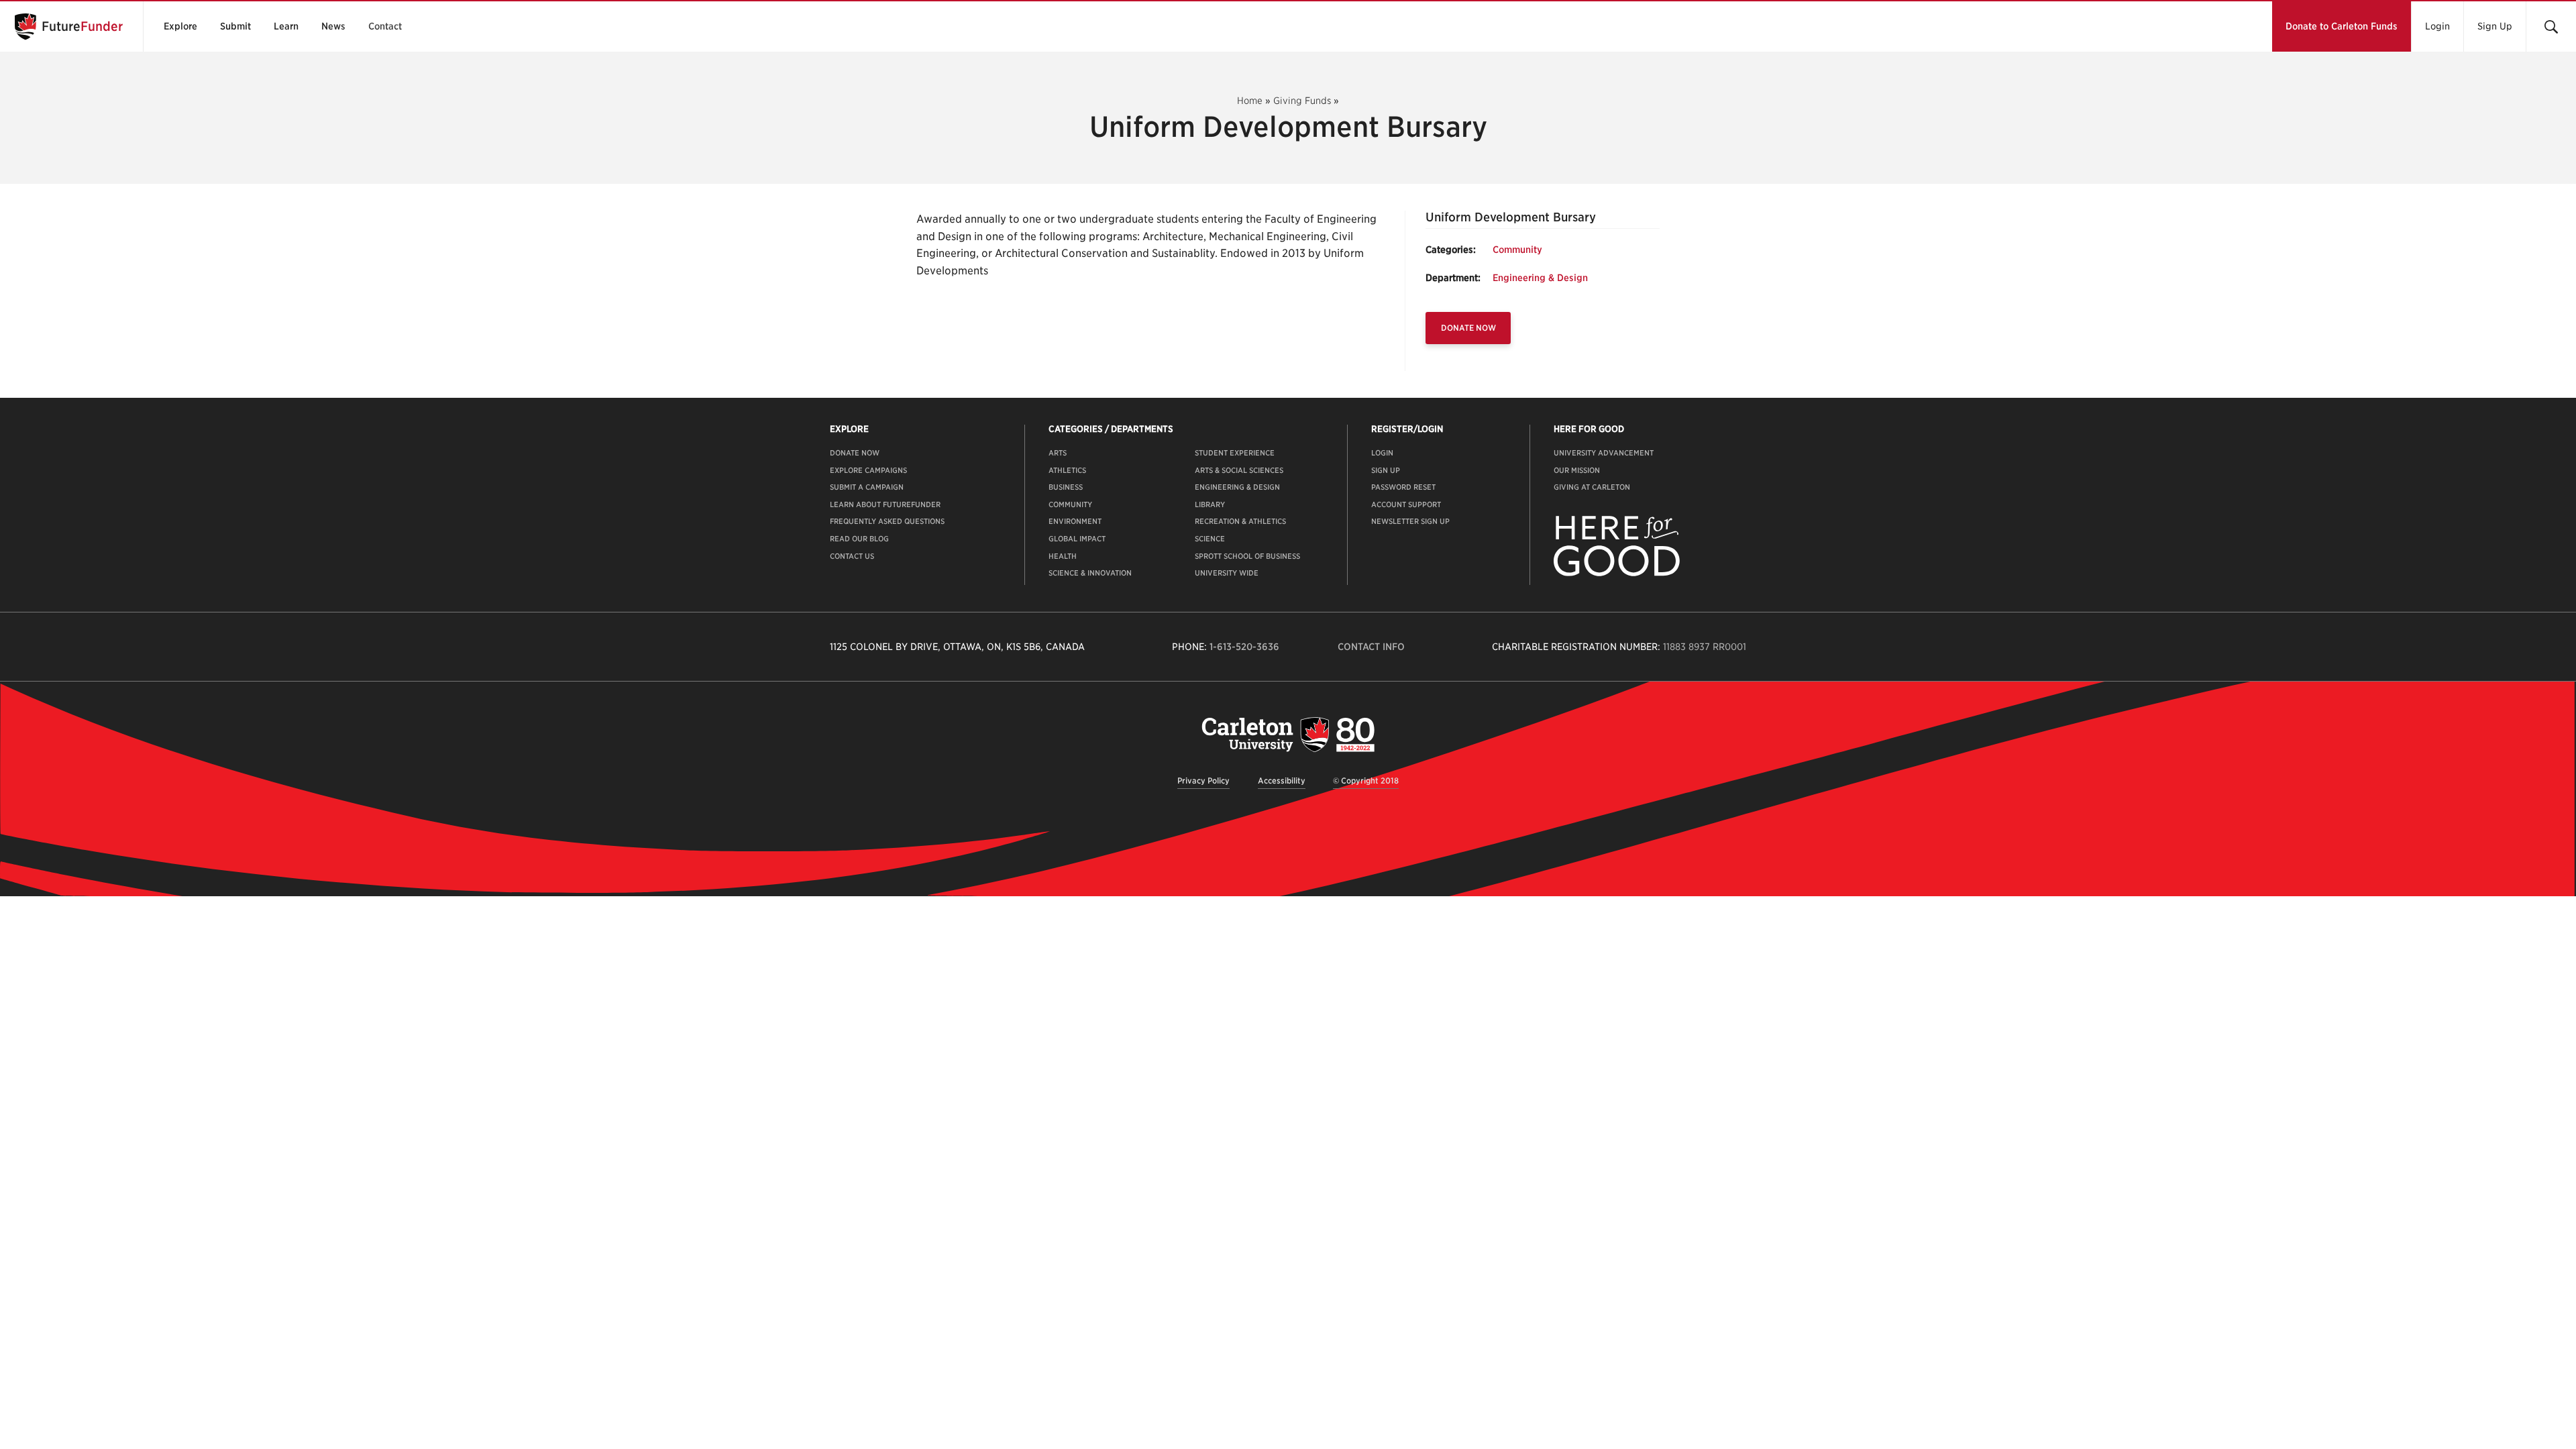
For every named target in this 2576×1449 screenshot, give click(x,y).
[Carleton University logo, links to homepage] (1288, 734)
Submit (235, 26)
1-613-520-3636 (1244, 647)
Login (2437, 26)
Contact (385, 26)
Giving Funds (1302, 101)
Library (1210, 504)
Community (1517, 250)
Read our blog (859, 539)
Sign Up (2495, 26)
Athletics (1067, 470)
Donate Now (1468, 328)
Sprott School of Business (1247, 556)
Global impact (1077, 539)
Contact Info (1371, 647)
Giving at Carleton (1592, 487)
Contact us (852, 556)
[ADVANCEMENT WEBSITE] (1617, 574)
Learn (286, 26)
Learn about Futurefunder (885, 504)
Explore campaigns (868, 470)
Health (1063, 556)
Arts (1058, 453)
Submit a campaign (867, 487)
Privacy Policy (1203, 781)
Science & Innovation (1090, 573)
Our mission (1577, 470)
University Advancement (1604, 453)
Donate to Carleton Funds (2342, 26)
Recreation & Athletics (1240, 521)
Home (1250, 101)
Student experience (1235, 453)
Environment (1075, 521)
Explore (180, 26)
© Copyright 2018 (1366, 781)
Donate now (855, 453)
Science (1210, 539)
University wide (1227, 573)
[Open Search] (2551, 26)
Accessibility (1282, 781)
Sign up (1386, 470)
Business (1066, 487)
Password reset (1403, 487)
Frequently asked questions (887, 521)
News (333, 26)
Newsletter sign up (1410, 521)
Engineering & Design (1540, 278)
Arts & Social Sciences (1239, 470)
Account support (1406, 504)
